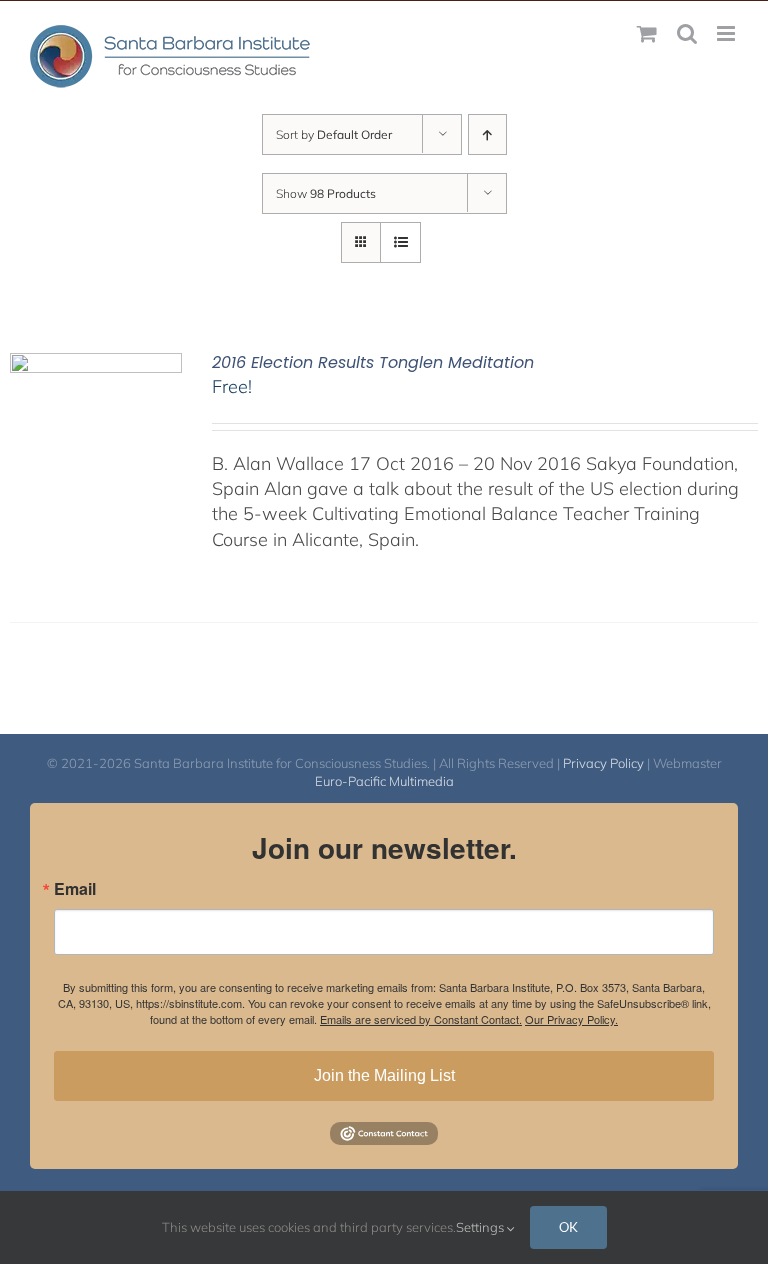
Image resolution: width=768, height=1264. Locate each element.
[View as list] (400, 242)
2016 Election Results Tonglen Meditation (373, 362)
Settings (481, 1227)
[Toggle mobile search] (687, 33)
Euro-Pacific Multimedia (384, 781)
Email (75, 889)
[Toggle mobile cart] (647, 33)
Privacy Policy (603, 763)
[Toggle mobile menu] (727, 33)
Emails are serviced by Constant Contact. (421, 1019)
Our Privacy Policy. (571, 1019)
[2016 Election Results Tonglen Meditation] (96, 365)
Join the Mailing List (384, 1075)
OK (568, 1227)
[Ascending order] (487, 134)
